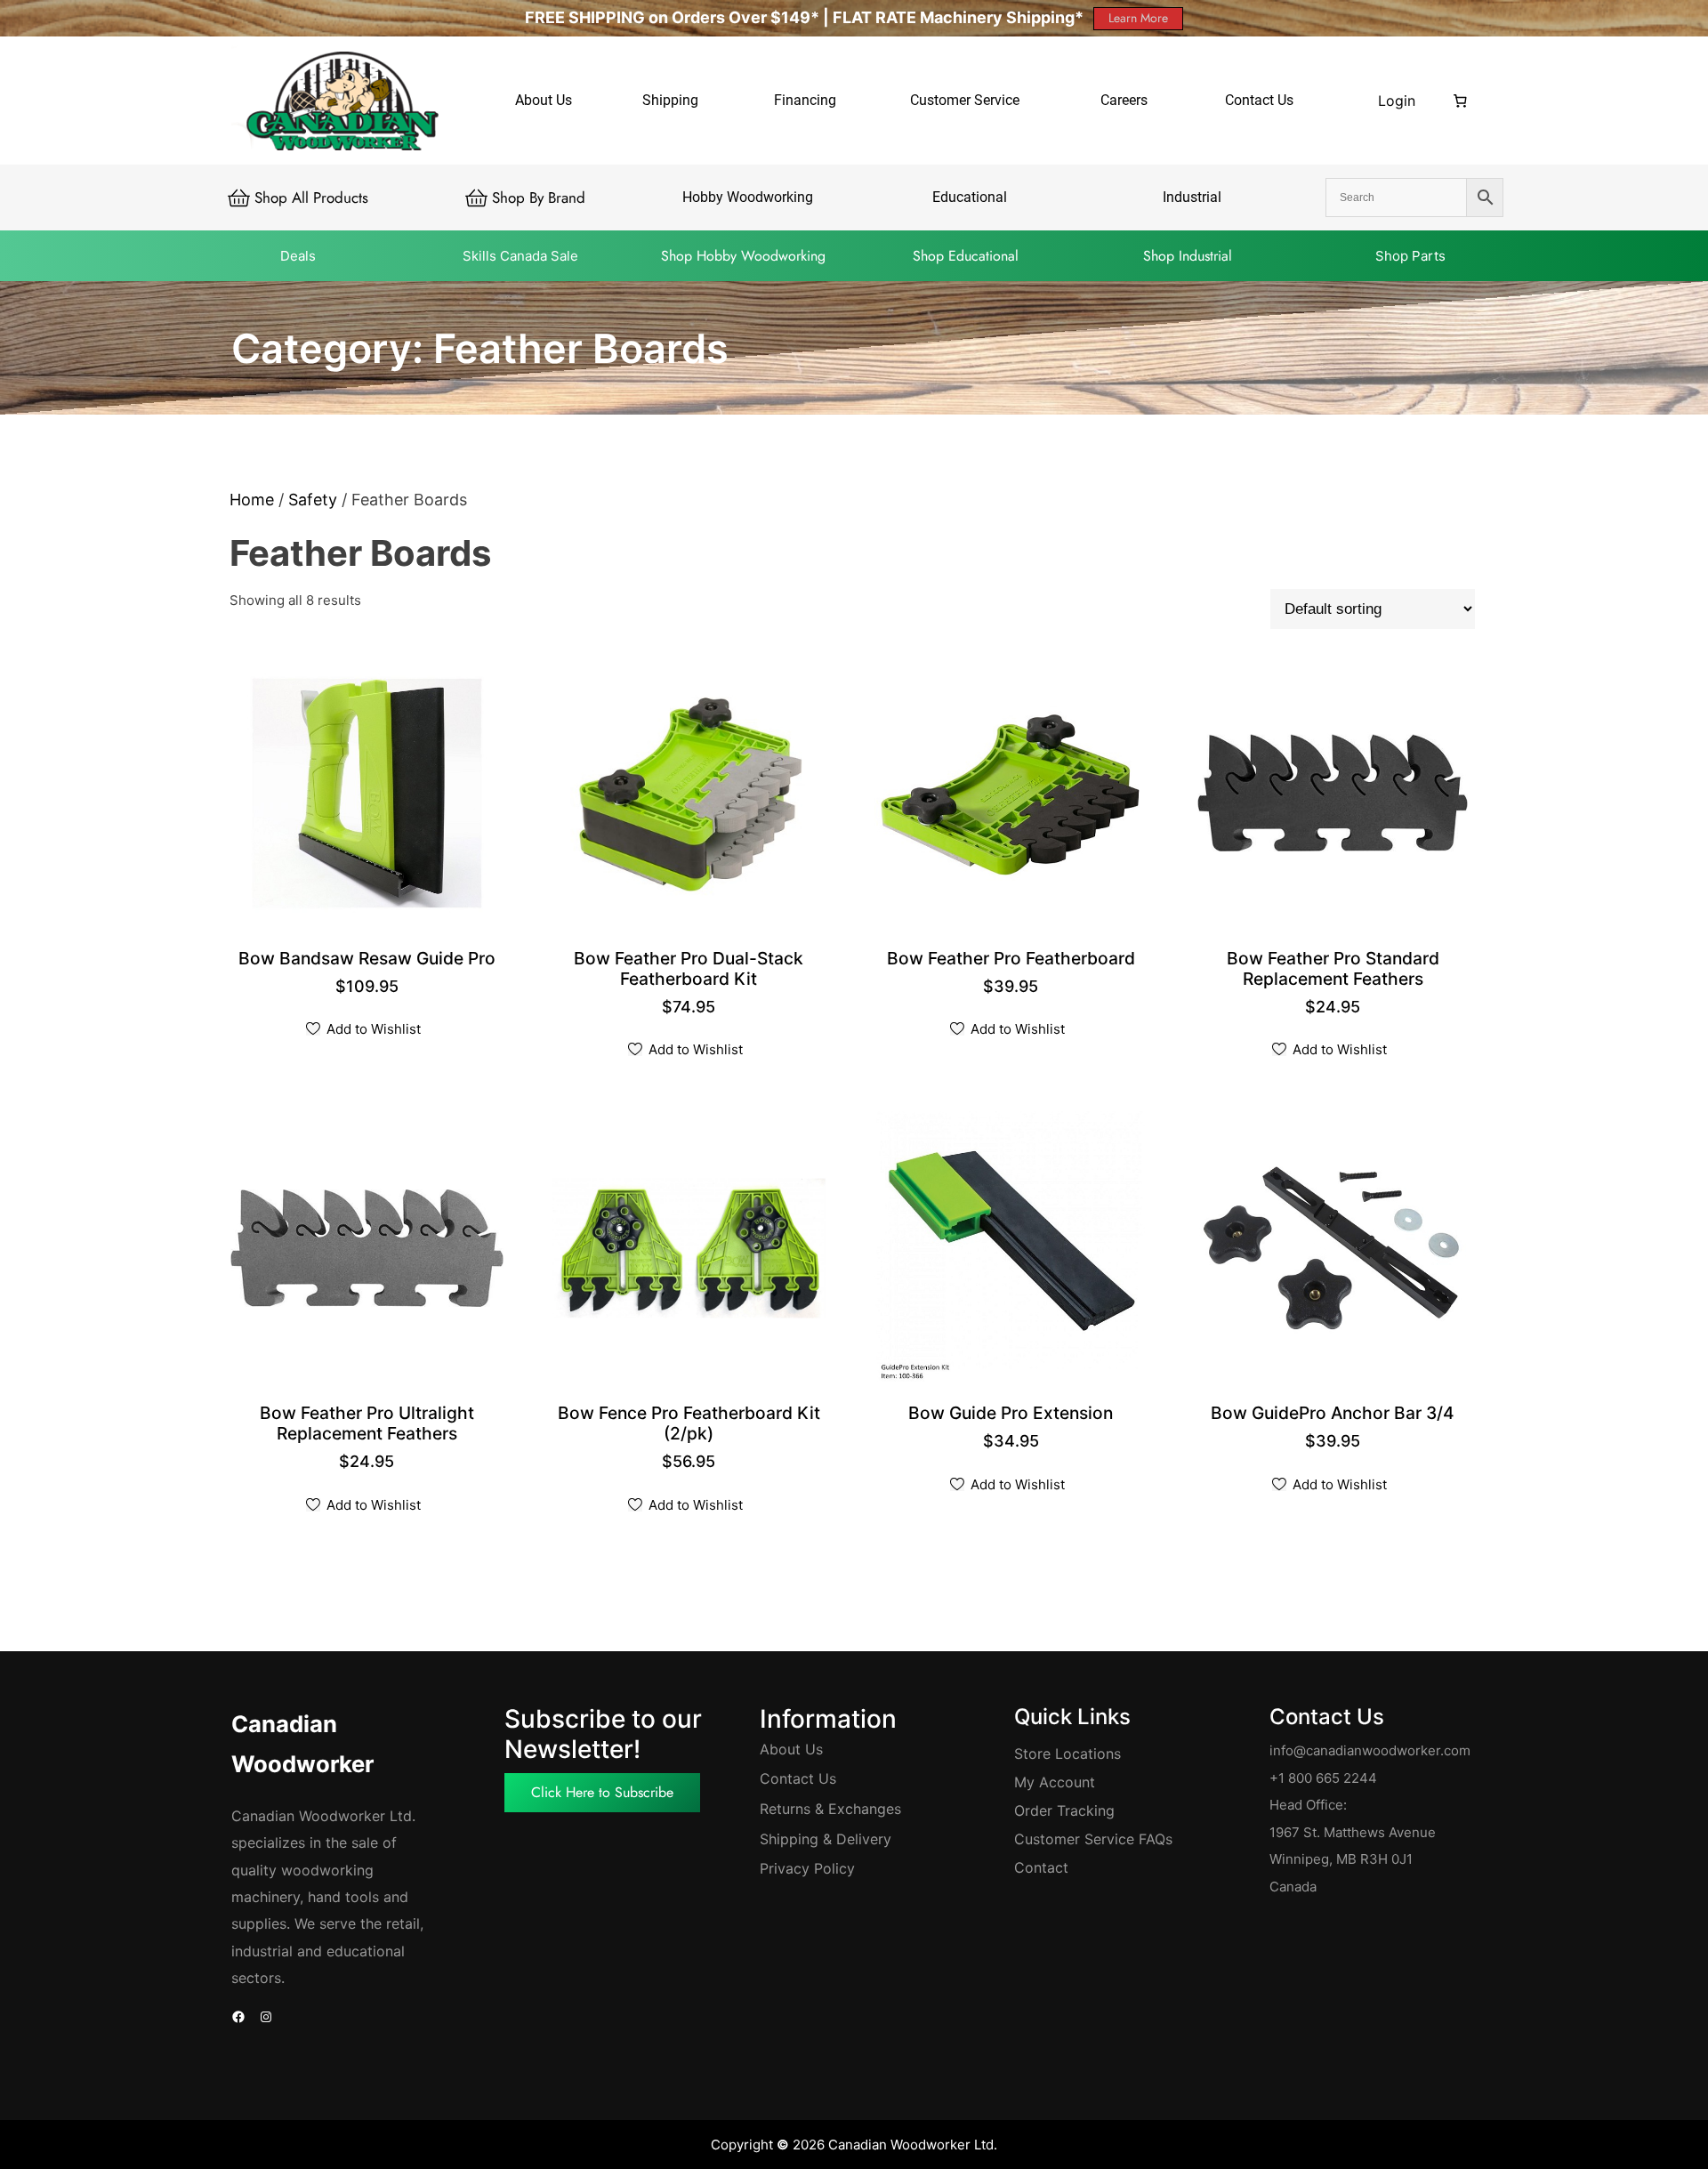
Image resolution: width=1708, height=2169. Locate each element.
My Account (1055, 1782)
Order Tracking (1064, 1810)
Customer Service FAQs (1093, 1839)
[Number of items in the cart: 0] (1461, 101)
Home (252, 500)
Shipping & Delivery (826, 1839)
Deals (298, 256)
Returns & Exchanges (830, 1809)
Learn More (1138, 18)
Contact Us (798, 1778)
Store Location (1064, 1754)
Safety (313, 500)
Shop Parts (1410, 256)
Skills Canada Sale (520, 256)
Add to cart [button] (369, 960)
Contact (1041, 1867)
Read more (1013, 1415)
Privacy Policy (807, 1868)
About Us (791, 1749)
